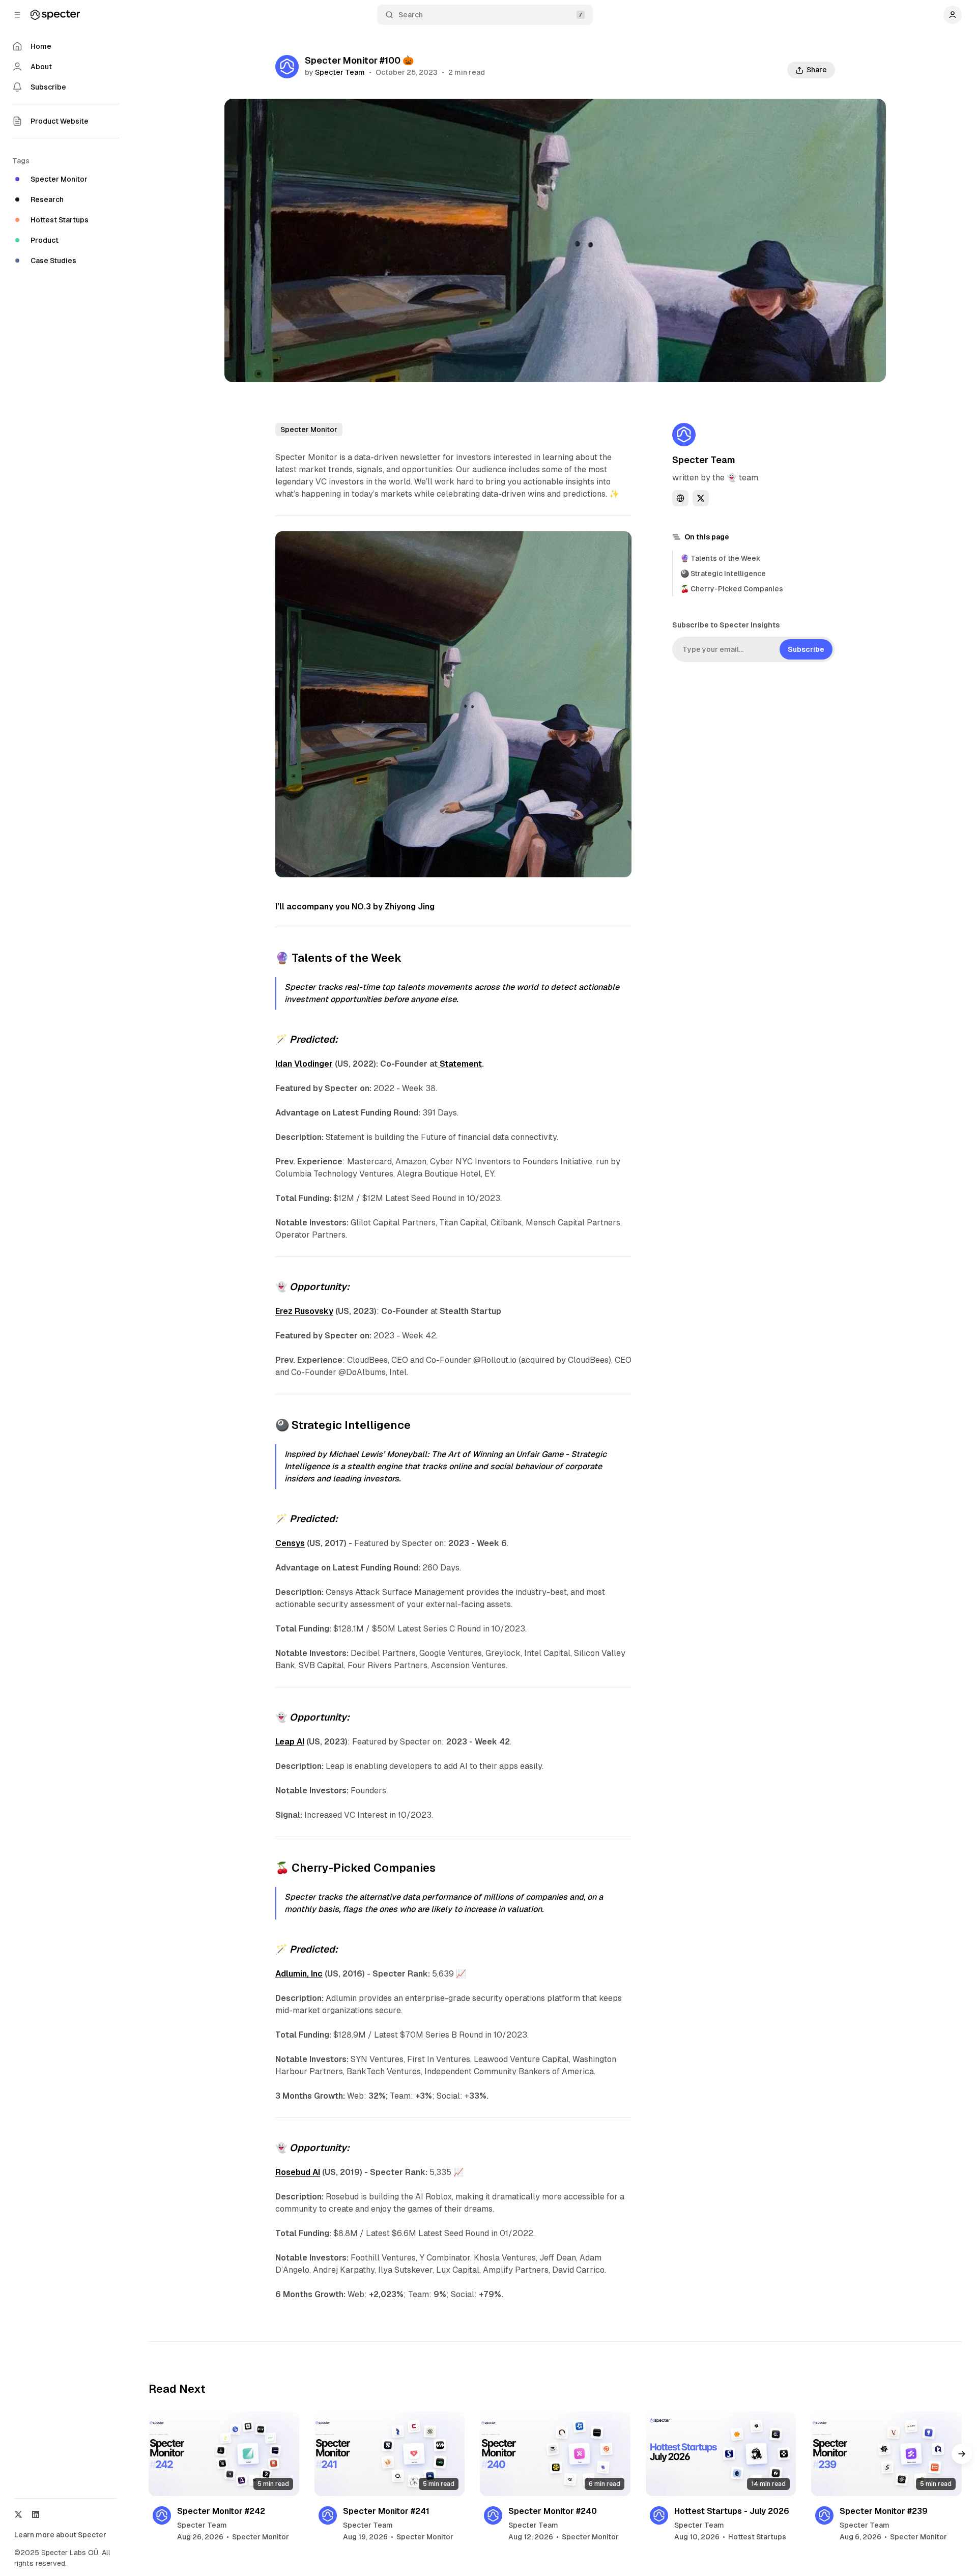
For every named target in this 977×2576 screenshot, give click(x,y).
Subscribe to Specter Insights (726, 625)
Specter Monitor (309, 430)
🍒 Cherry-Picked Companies (732, 589)
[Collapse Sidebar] (17, 15)
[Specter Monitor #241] (390, 2453)
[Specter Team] (287, 67)
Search (411, 15)
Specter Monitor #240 (553, 2511)
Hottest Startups (757, 2537)
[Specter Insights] (55, 15)
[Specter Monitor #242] (224, 2453)
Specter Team (340, 72)
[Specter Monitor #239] (886, 2453)
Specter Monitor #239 (884, 2511)
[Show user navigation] (953, 15)
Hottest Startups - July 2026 (732, 2511)
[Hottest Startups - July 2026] (721, 2453)
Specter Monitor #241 (386, 2511)
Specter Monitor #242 (221, 2511)
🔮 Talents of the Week (721, 558)
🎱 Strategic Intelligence (723, 574)
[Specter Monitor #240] (555, 2453)
